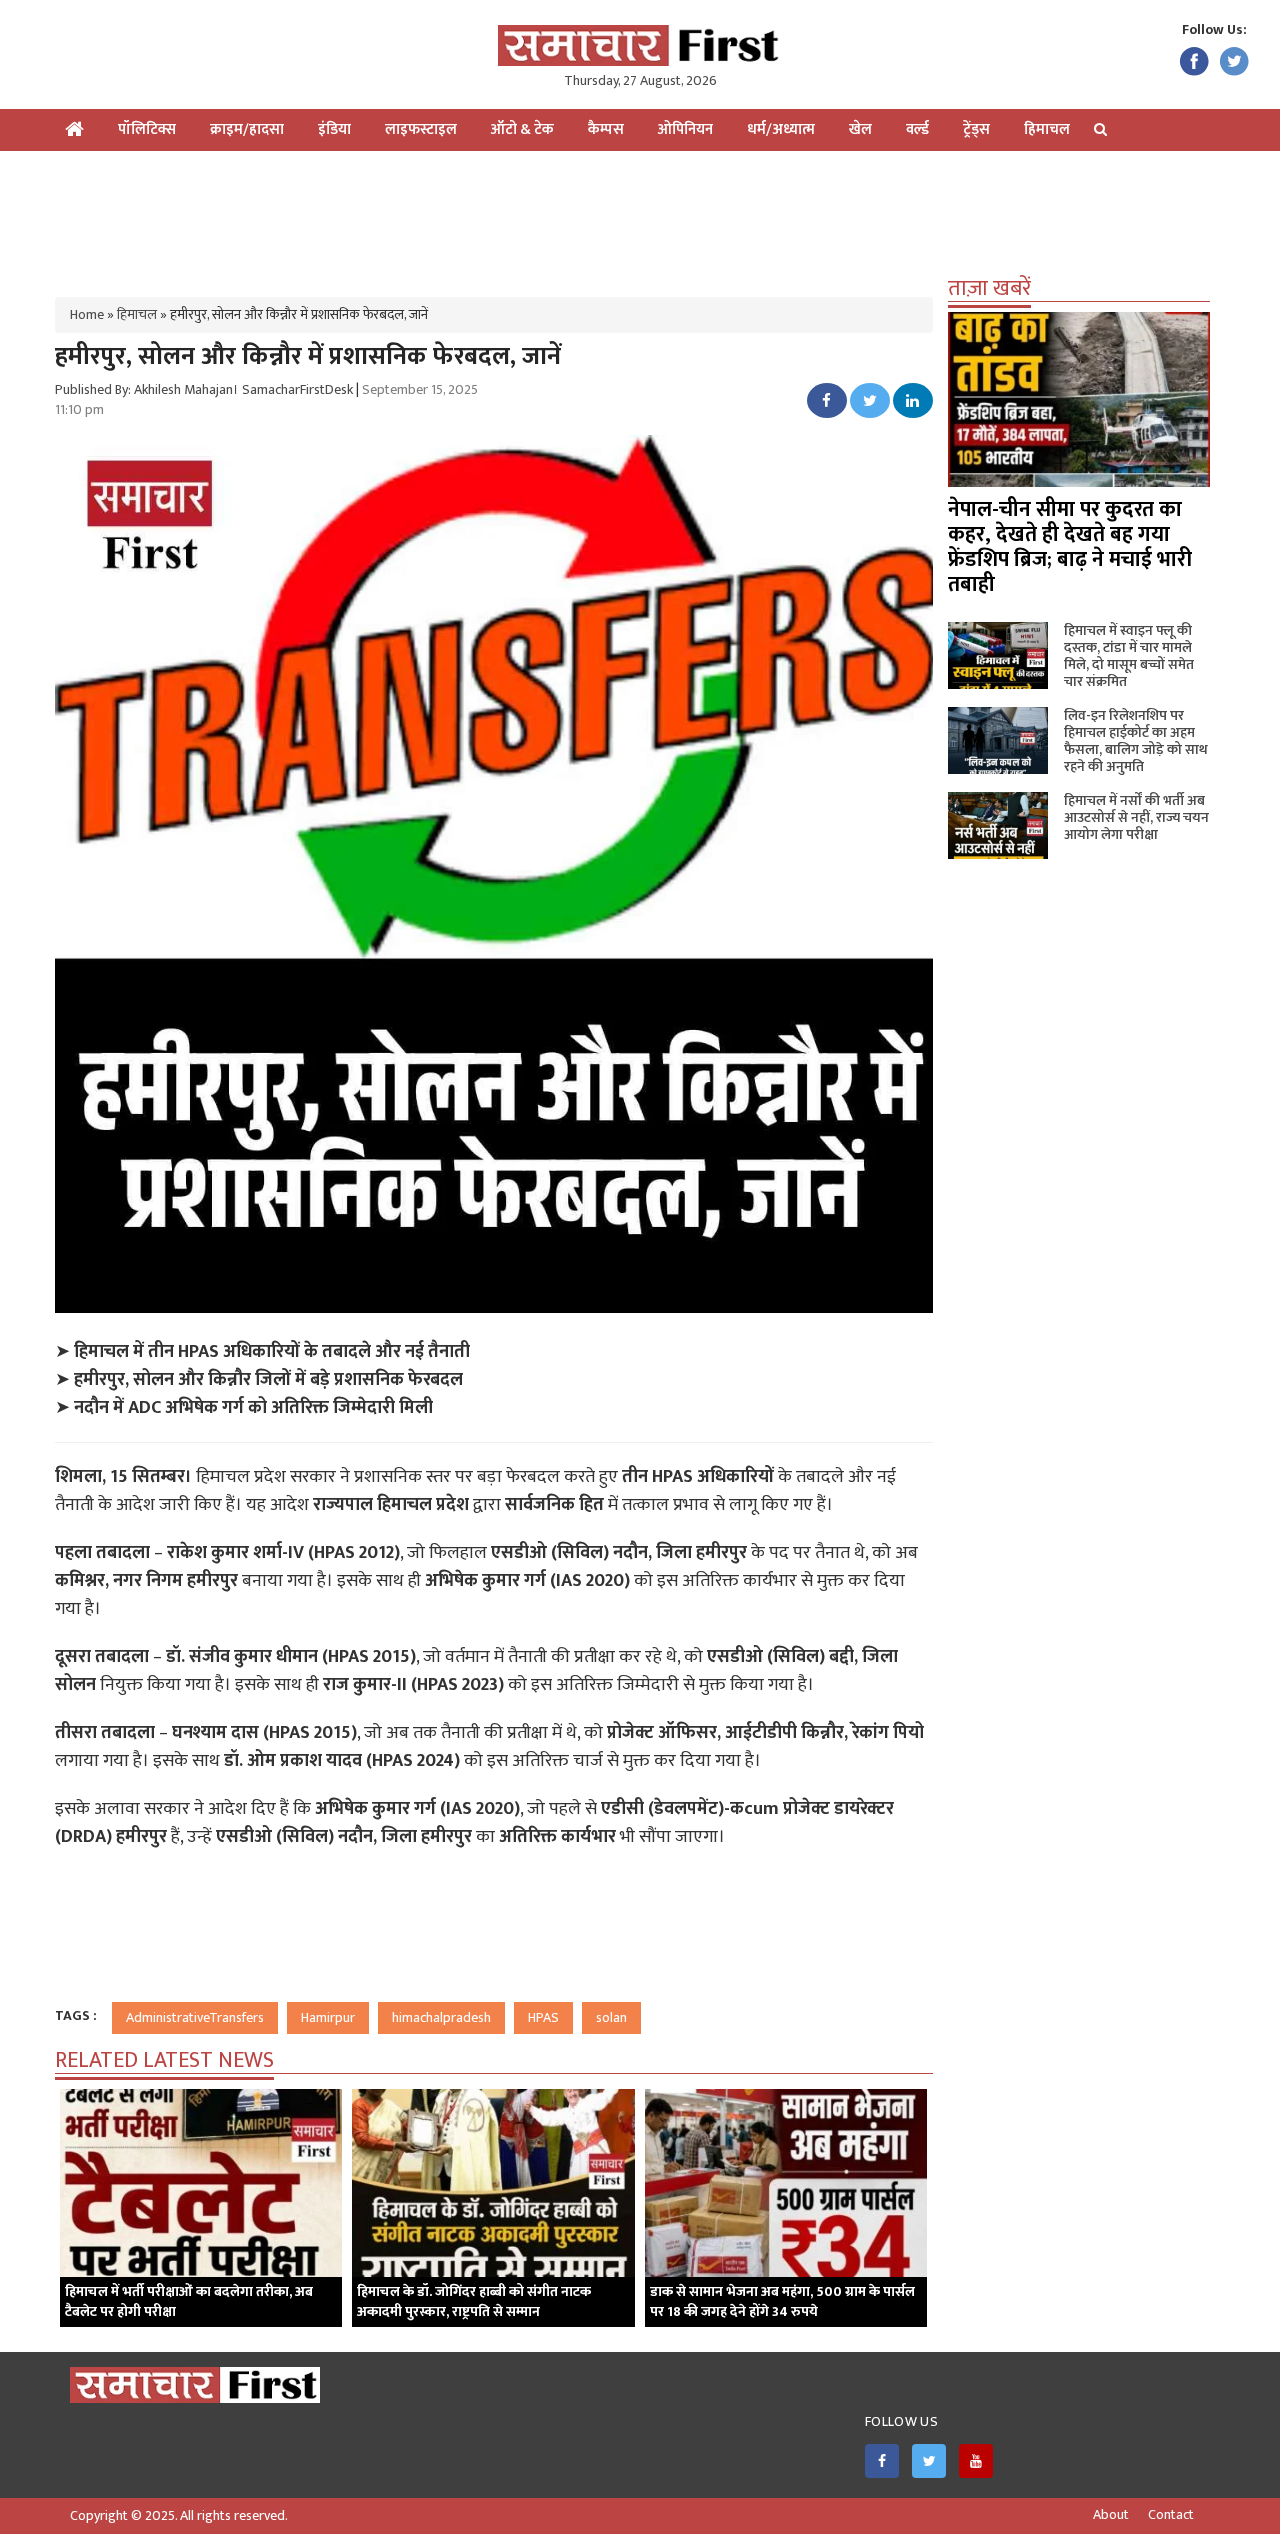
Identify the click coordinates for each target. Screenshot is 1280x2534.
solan (611, 2017)
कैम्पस (606, 129)
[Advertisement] (640, 216)
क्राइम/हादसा (247, 129)
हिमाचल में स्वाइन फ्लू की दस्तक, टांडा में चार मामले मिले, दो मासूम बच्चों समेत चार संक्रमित (1129, 656)
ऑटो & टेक (522, 129)
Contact (1171, 2515)
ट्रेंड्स (976, 129)
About (1111, 2515)
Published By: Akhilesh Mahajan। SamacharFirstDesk (204, 389)
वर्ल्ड (917, 129)
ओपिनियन (685, 129)
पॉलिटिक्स (147, 129)
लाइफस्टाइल (421, 129)
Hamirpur (328, 2017)
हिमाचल (1047, 129)
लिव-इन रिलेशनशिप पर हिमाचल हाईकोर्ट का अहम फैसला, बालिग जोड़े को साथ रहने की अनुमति (1136, 741)
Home (87, 314)
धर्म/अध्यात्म (781, 129)
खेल (860, 129)
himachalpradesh (441, 2017)
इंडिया (334, 129)
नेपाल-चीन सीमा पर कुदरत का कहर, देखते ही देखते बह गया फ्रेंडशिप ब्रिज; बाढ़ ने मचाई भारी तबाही (1070, 547)
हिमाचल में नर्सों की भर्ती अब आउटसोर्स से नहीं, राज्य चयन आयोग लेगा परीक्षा (1136, 817)
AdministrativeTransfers (195, 2017)
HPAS (543, 2017)
